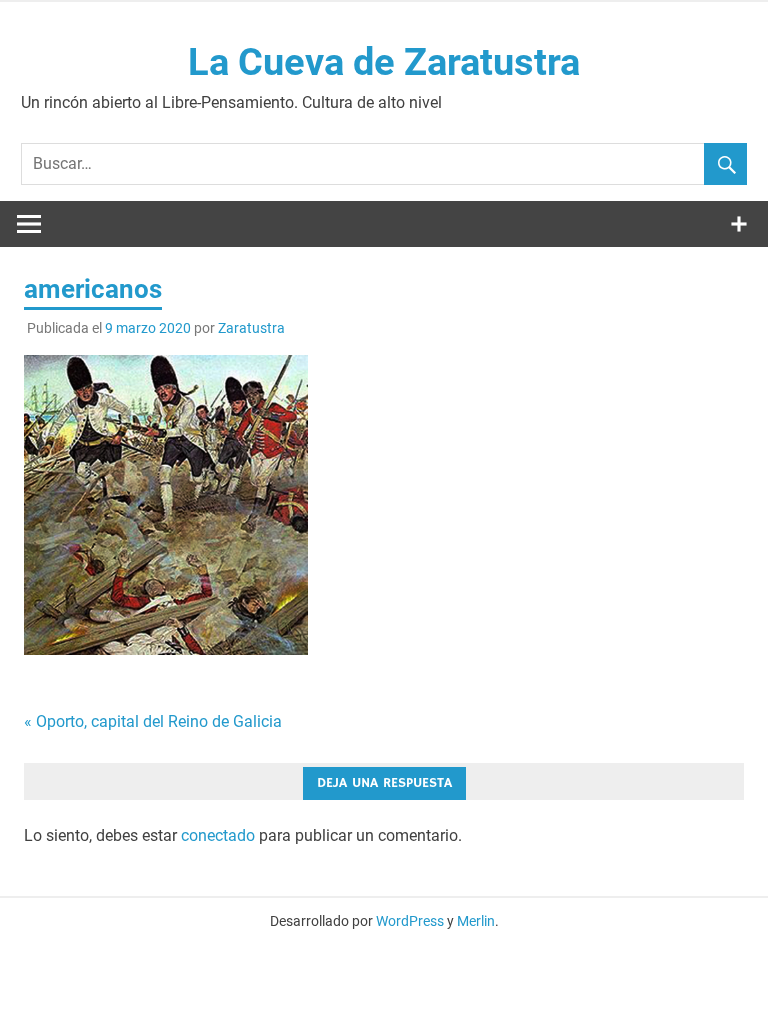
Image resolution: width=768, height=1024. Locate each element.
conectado (218, 835)
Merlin (476, 921)
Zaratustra (251, 328)
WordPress (410, 921)
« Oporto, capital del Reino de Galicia (153, 721)
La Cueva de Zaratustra (384, 62)
